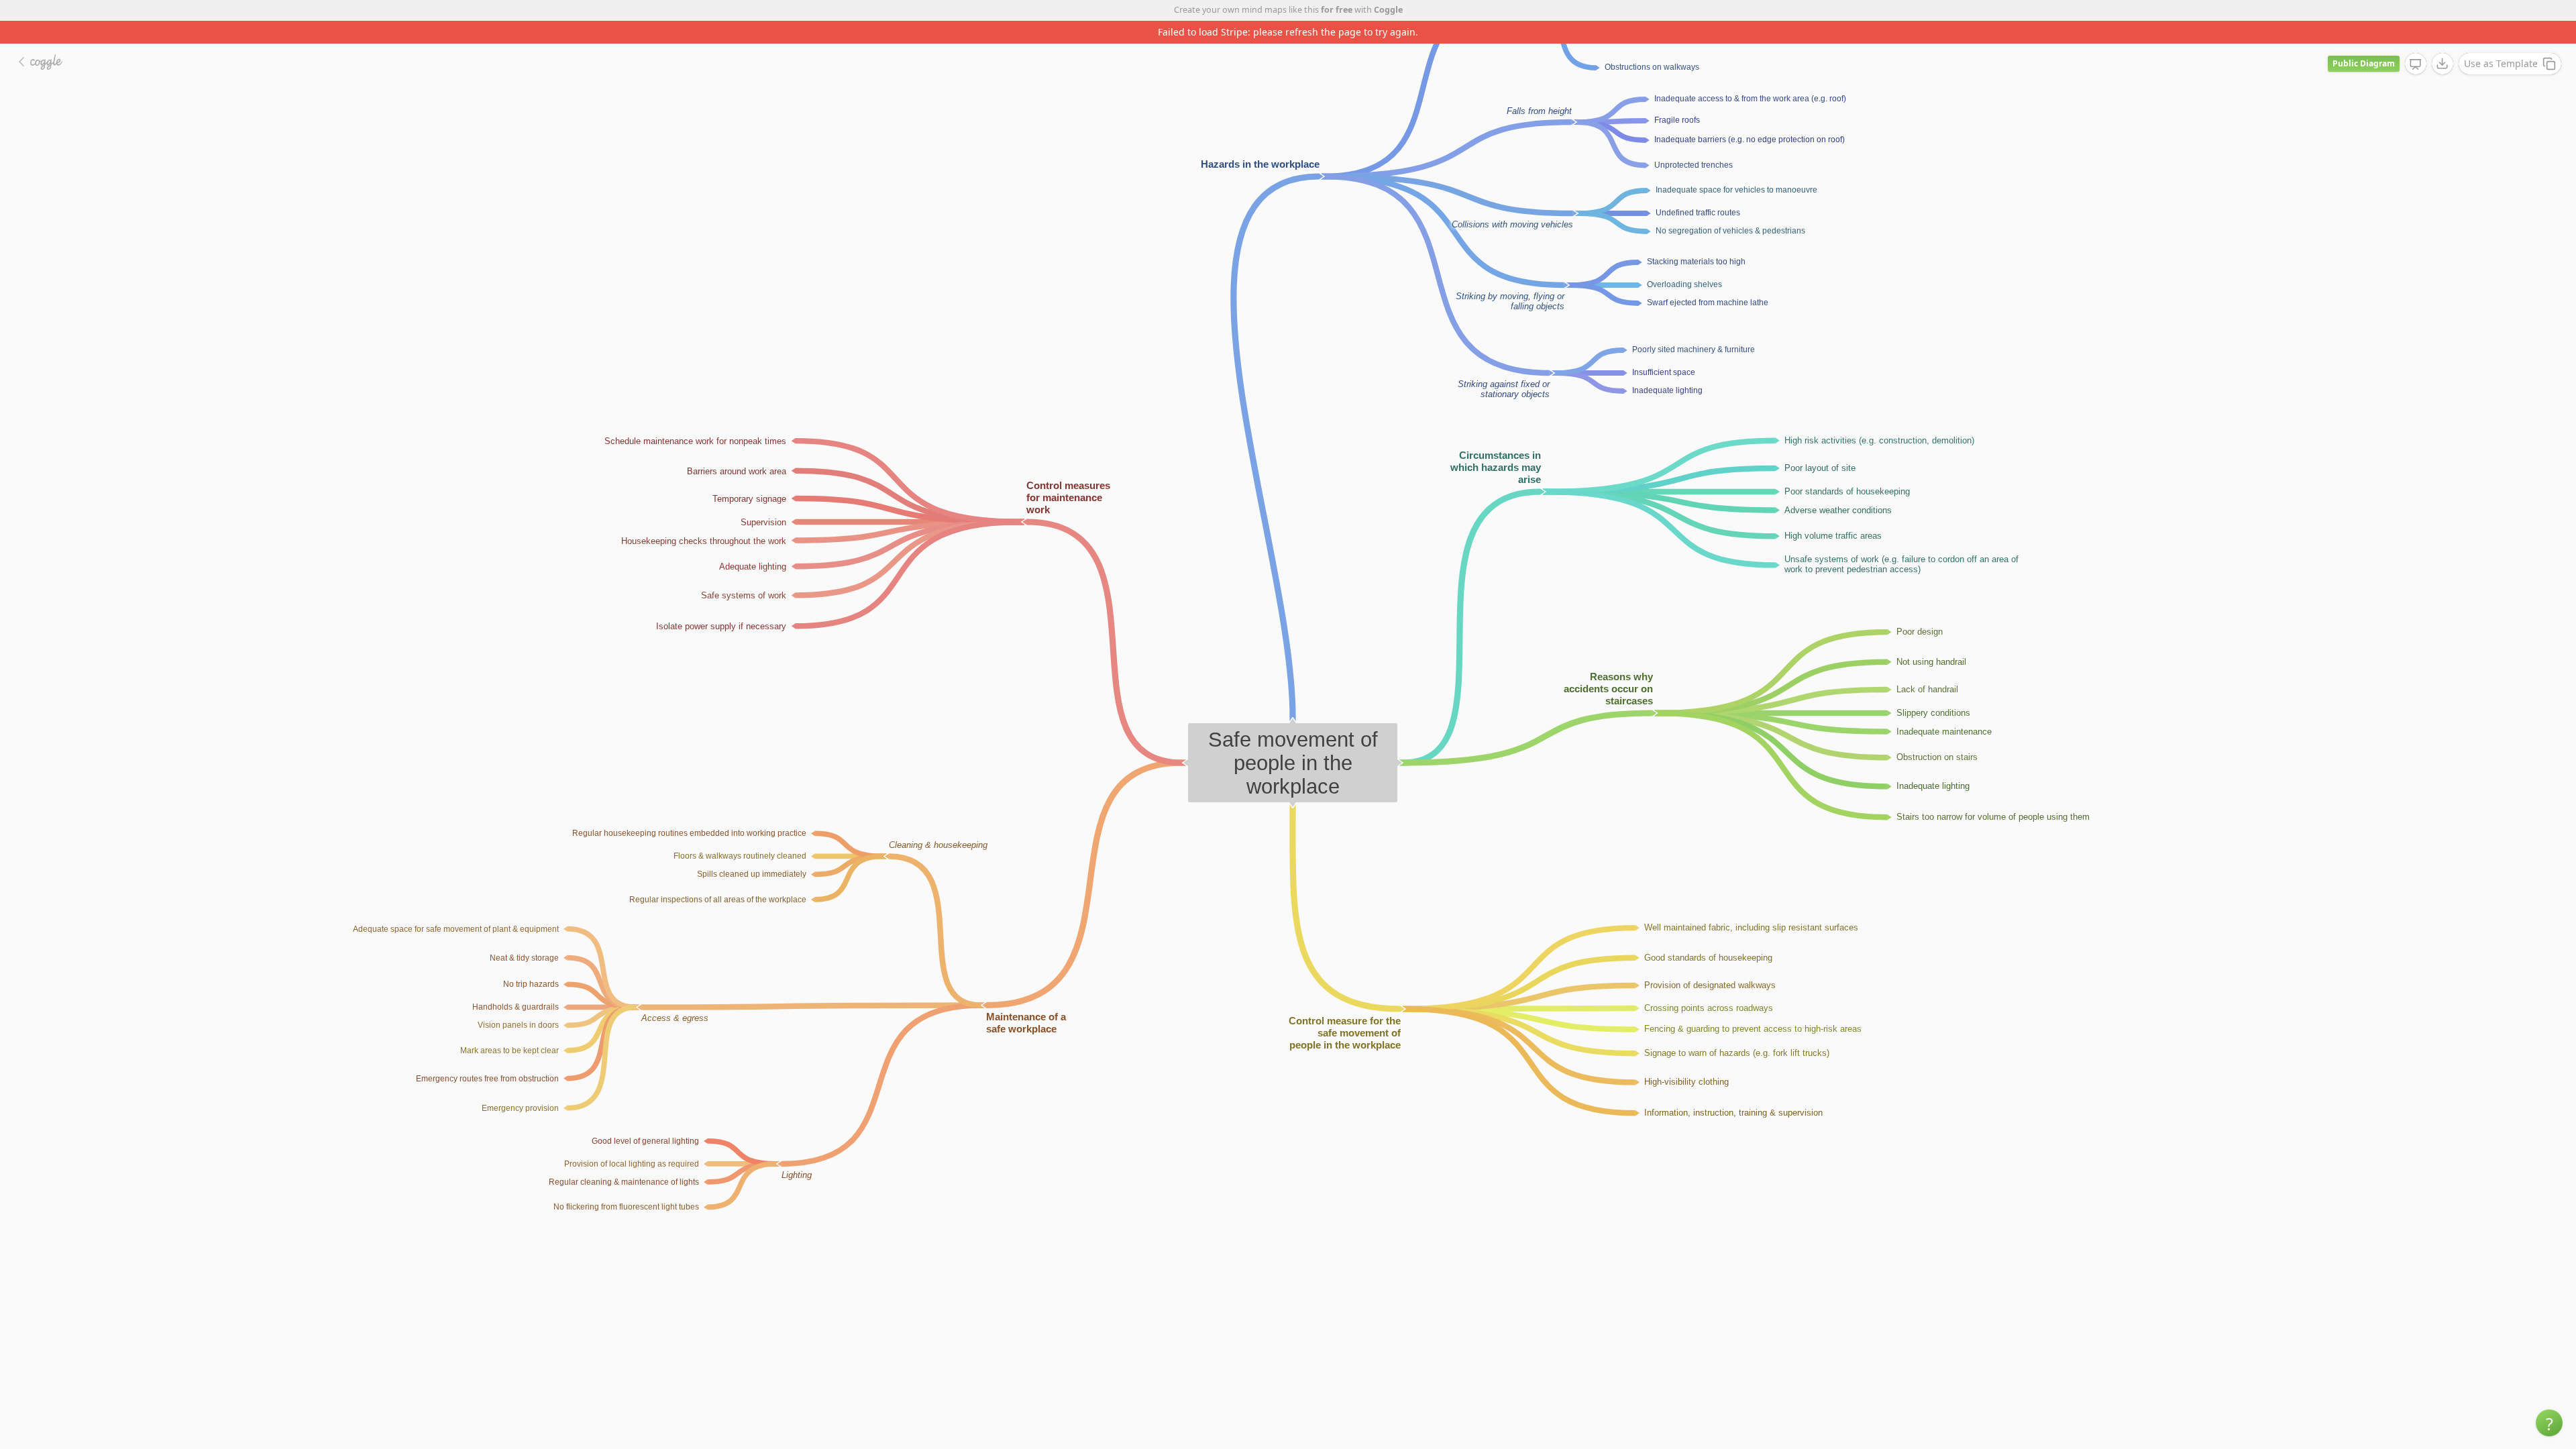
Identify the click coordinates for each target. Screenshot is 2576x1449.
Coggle (1388, 10)
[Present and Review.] (2416, 42)
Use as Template (2501, 41)
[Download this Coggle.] (2443, 41)
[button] (2549, 1423)
